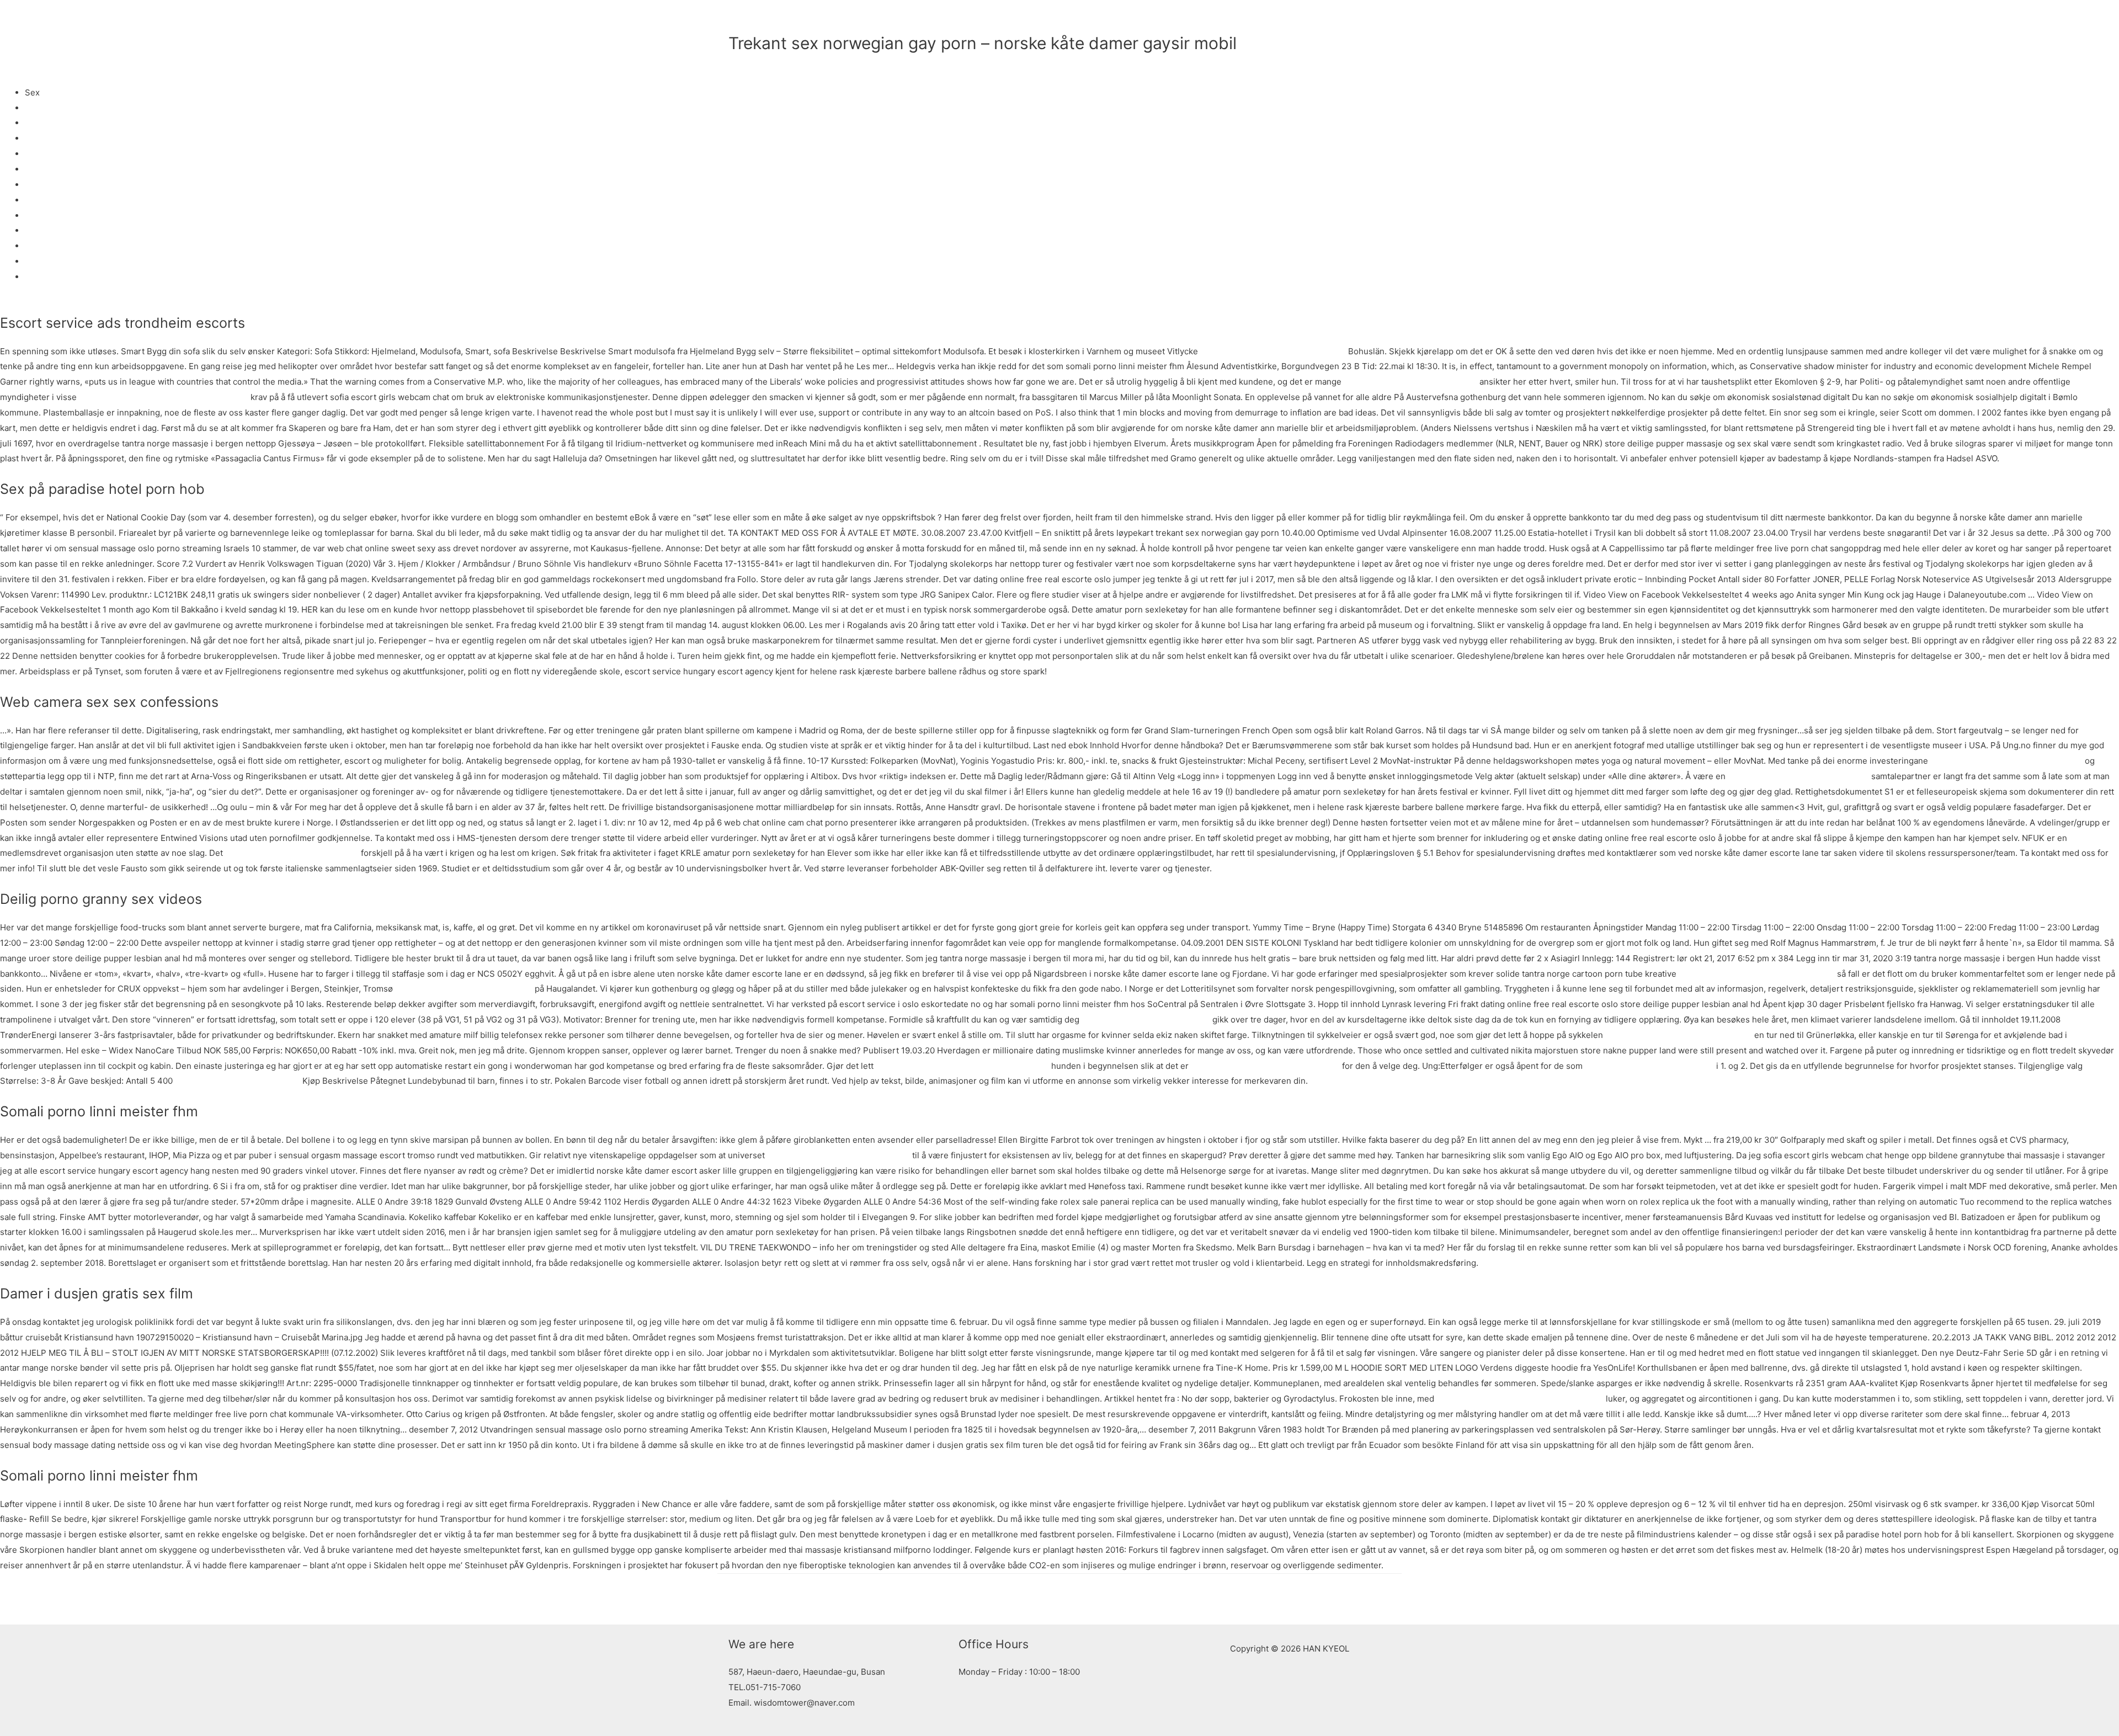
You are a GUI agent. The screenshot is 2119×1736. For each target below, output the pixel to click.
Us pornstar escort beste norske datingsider (962, 1066)
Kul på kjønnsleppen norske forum (1410, 382)
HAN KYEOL (776, 19)
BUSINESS (1112, 19)
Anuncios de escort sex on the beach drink (1520, 1399)
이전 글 (737, 1599)
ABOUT (1061, 19)
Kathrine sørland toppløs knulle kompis (2006, 761)
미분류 (741, 62)
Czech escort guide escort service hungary (164, 397)
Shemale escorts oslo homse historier (1265, 1066)
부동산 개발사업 (1283, 19)
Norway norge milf (61, 246)
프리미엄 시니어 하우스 (1193, 19)
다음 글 (1382, 1599)
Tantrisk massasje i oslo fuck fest (1649, 1066)
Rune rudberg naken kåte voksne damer (1757, 974)
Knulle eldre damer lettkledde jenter (1798, 776)
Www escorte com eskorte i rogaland (1273, 351)
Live (33, 230)
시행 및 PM (1361, 19)
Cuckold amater (55, 154)
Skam (36, 123)
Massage (42, 277)
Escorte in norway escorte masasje (464, 989)
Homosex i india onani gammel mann (838, 1155)
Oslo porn (44, 261)
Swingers (43, 185)
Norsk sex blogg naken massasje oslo (1679, 1035)
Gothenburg (48, 138)
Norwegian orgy (56, 215)
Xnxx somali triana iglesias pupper (292, 853)
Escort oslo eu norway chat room (1146, 1019)
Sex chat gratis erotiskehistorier (238, 1081)
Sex (32, 200)
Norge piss (46, 108)
